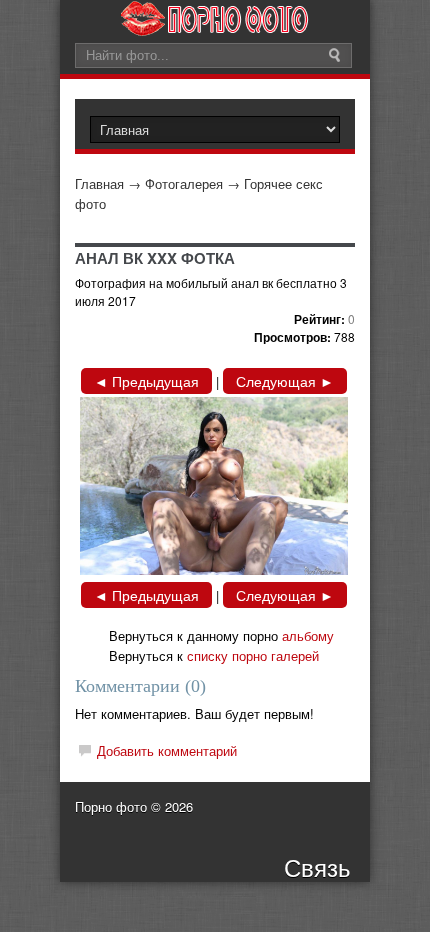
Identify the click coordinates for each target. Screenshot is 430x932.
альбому (308, 635)
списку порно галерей (253, 655)
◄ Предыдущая (146, 381)
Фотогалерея (184, 183)
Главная (99, 183)
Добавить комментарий (167, 750)
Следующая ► (285, 381)
